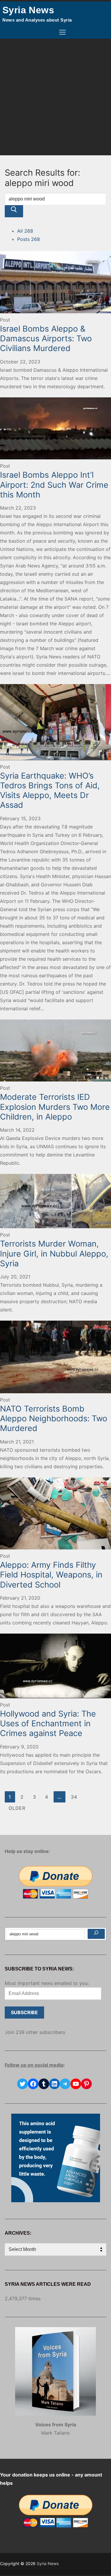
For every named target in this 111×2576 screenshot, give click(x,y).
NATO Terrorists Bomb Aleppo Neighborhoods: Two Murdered (54, 1418)
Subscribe (24, 2012)
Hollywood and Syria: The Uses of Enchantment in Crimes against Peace (48, 1723)
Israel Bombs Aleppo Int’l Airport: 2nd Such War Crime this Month (54, 485)
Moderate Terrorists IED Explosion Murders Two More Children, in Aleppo (55, 1107)
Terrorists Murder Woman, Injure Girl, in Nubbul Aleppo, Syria (54, 1253)
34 (74, 1797)
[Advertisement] (55, 97)
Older (17, 1808)
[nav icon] (62, 32)
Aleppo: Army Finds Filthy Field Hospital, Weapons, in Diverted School (51, 1575)
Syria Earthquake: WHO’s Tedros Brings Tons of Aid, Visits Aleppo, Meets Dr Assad (50, 790)
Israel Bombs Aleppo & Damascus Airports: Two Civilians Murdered (46, 338)
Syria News (28, 10)
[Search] (96, 1934)
